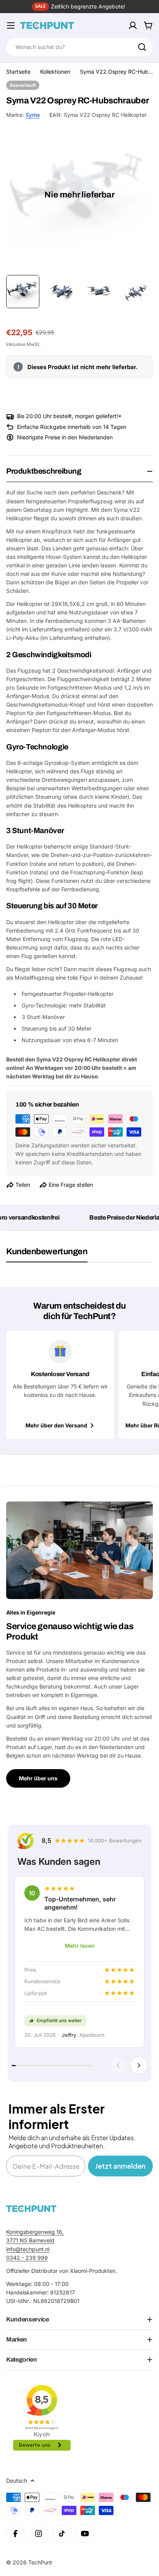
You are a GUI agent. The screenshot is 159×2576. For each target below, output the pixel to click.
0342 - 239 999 (27, 2258)
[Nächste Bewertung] (139, 2065)
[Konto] (133, 25)
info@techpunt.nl (28, 2249)
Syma (33, 115)
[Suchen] (142, 47)
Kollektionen (55, 72)
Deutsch (17, 2481)
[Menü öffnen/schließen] (11, 25)
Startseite (18, 72)
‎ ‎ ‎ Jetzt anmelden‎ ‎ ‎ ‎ (120, 2166)
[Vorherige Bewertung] (118, 2065)
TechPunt (40, 2562)
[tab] (47, 1254)
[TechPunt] (31, 2209)
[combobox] (79, 47)
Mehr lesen (80, 1946)
